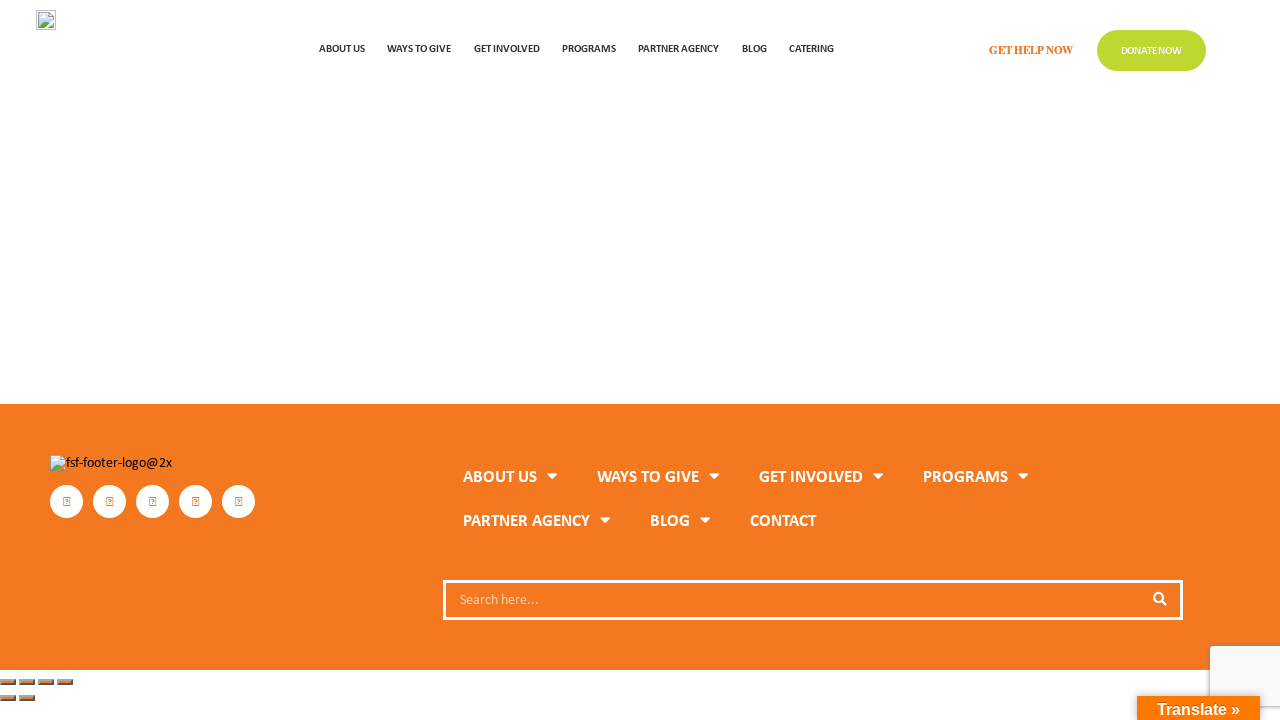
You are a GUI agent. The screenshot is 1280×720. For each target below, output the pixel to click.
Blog (754, 47)
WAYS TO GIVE (419, 47)
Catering (811, 47)
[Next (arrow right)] (27, 698)
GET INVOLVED (507, 47)
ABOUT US (342, 47)
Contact (783, 520)
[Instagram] (109, 501)
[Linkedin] (195, 501)
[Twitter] (152, 501)
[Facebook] (66, 501)
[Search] (1160, 600)
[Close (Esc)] (65, 682)
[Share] (46, 682)
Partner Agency (678, 47)
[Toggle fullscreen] (27, 682)
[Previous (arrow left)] (8, 698)
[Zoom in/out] (8, 682)
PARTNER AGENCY (526, 520)
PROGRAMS (589, 47)
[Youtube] (238, 501)
